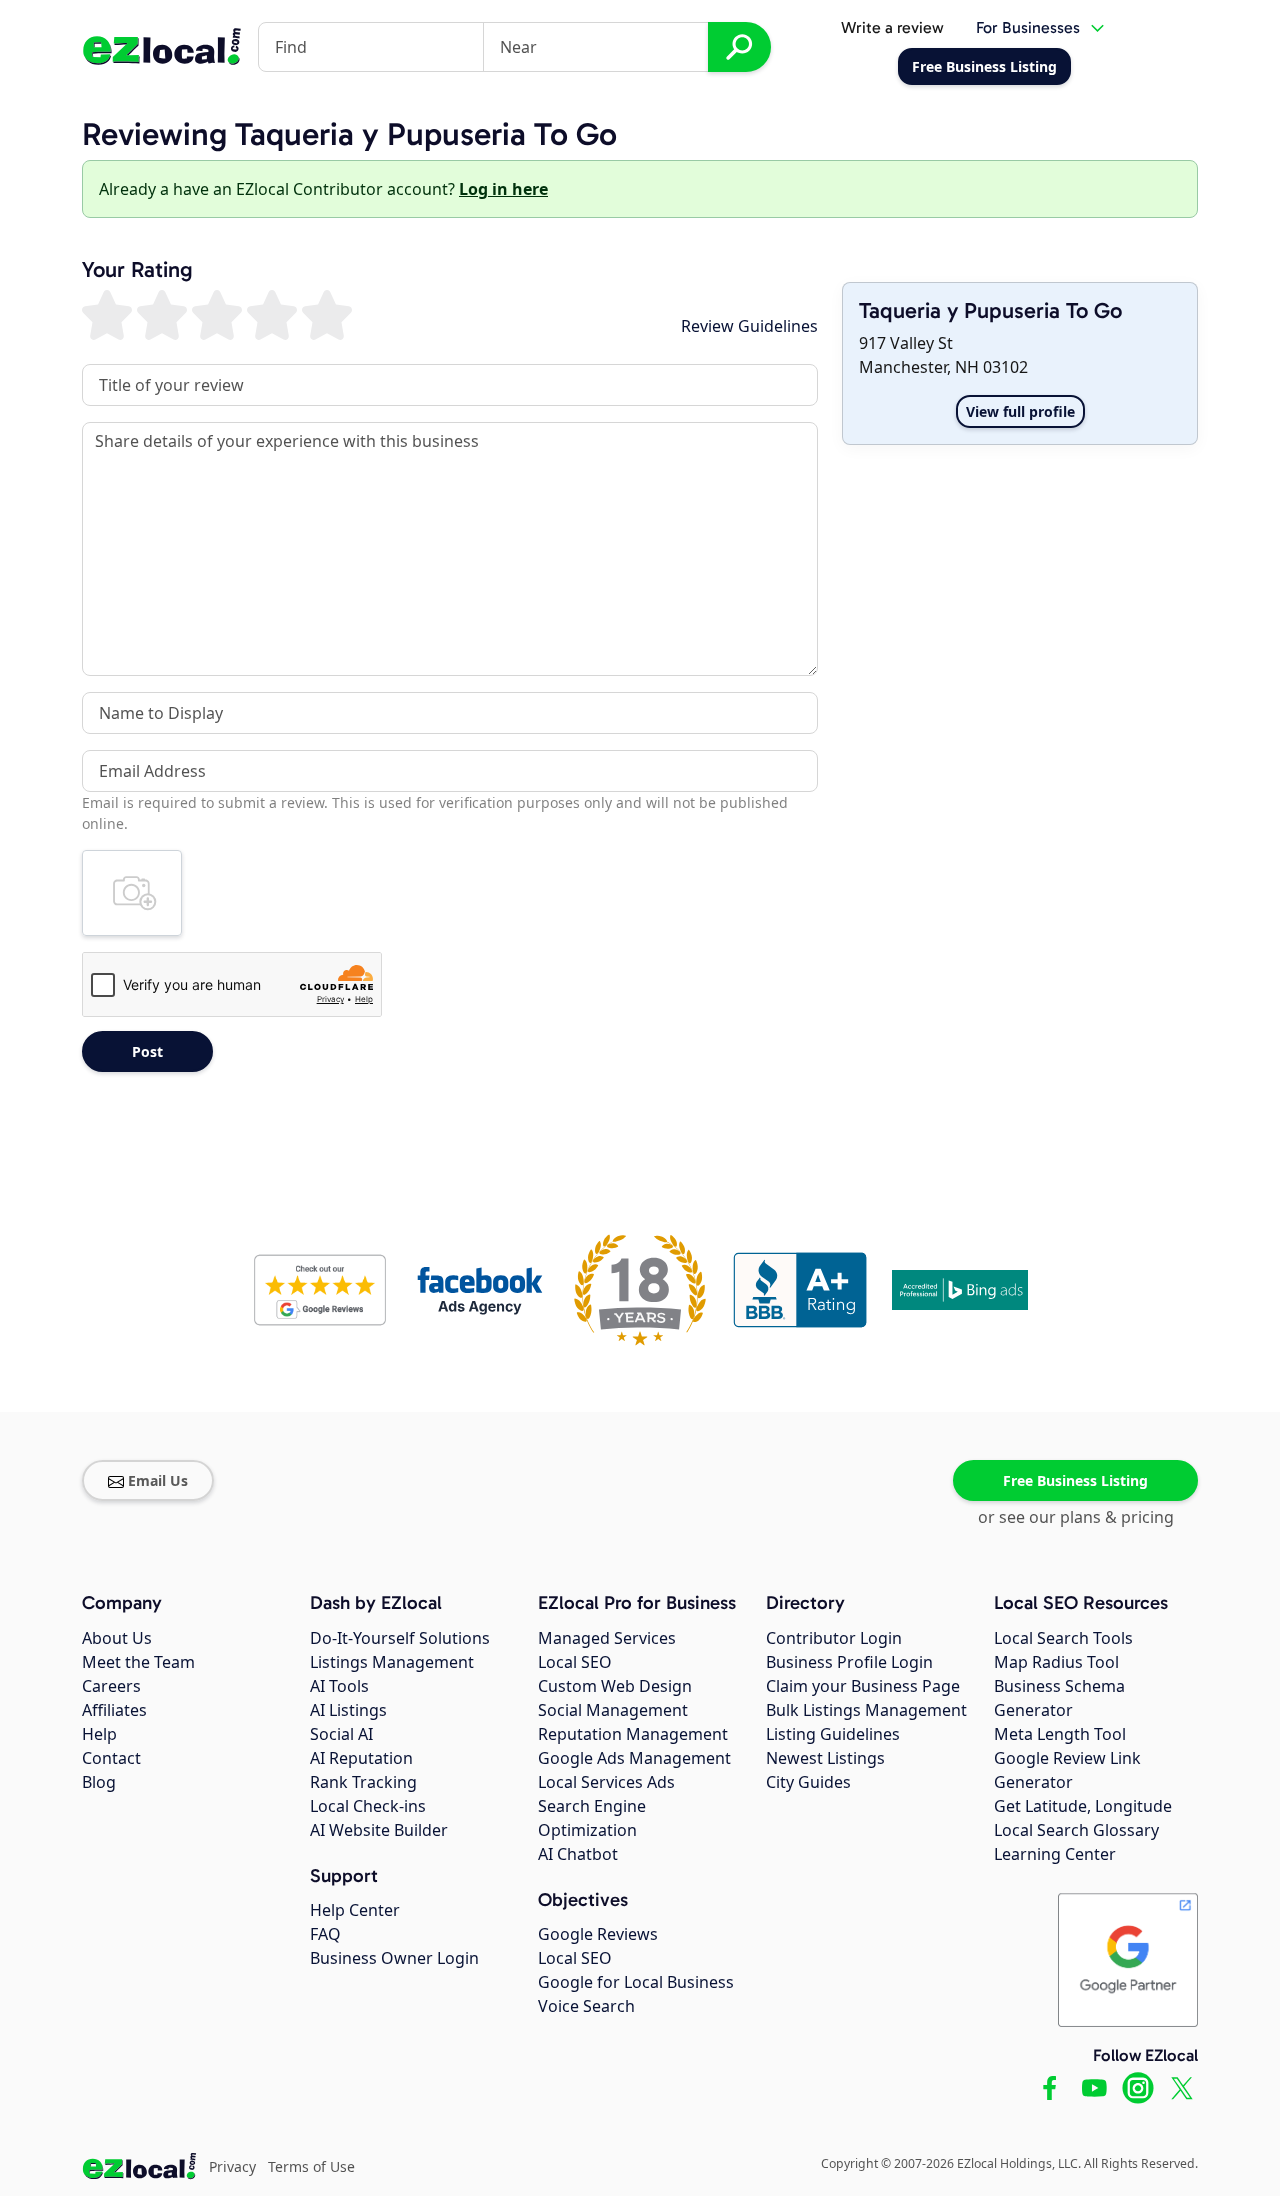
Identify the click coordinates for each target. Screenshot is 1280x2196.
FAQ (325, 1934)
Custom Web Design (615, 1686)
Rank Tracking (363, 1782)
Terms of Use (311, 2166)
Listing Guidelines (833, 1734)
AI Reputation (361, 1758)
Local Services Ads (606, 1782)
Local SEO (575, 1662)
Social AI (341, 1734)
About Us (117, 1638)
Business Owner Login (394, 1958)
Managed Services (607, 1638)
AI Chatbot (578, 1854)
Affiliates (114, 1710)
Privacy (232, 2166)
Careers (111, 1686)
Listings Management (392, 1662)
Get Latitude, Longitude (1083, 1806)
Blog (99, 1782)
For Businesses (1028, 27)
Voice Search (586, 2006)
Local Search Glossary (1076, 1830)
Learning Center (1055, 1854)
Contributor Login (834, 1638)
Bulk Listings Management (866, 1710)
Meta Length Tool (1060, 1734)
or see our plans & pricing (1076, 1517)
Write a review (892, 27)
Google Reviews (598, 1934)
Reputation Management (633, 1734)
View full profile (1020, 411)
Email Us (158, 1480)
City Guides (808, 1782)
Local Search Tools (1063, 1638)
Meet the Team (138, 1662)
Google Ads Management (634, 1758)
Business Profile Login (849, 1662)
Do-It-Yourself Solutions (400, 1638)
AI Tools (339, 1686)
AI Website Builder (379, 1830)
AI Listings (348, 1710)
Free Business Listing (1075, 1480)
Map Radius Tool (1056, 1662)
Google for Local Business (636, 1982)
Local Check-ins (368, 1806)
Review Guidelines (749, 326)
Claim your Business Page (863, 1686)
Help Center (355, 1910)
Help (99, 1734)
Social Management (613, 1710)
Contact (111, 1758)
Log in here (503, 189)
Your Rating (137, 270)
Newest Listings (825, 1758)
